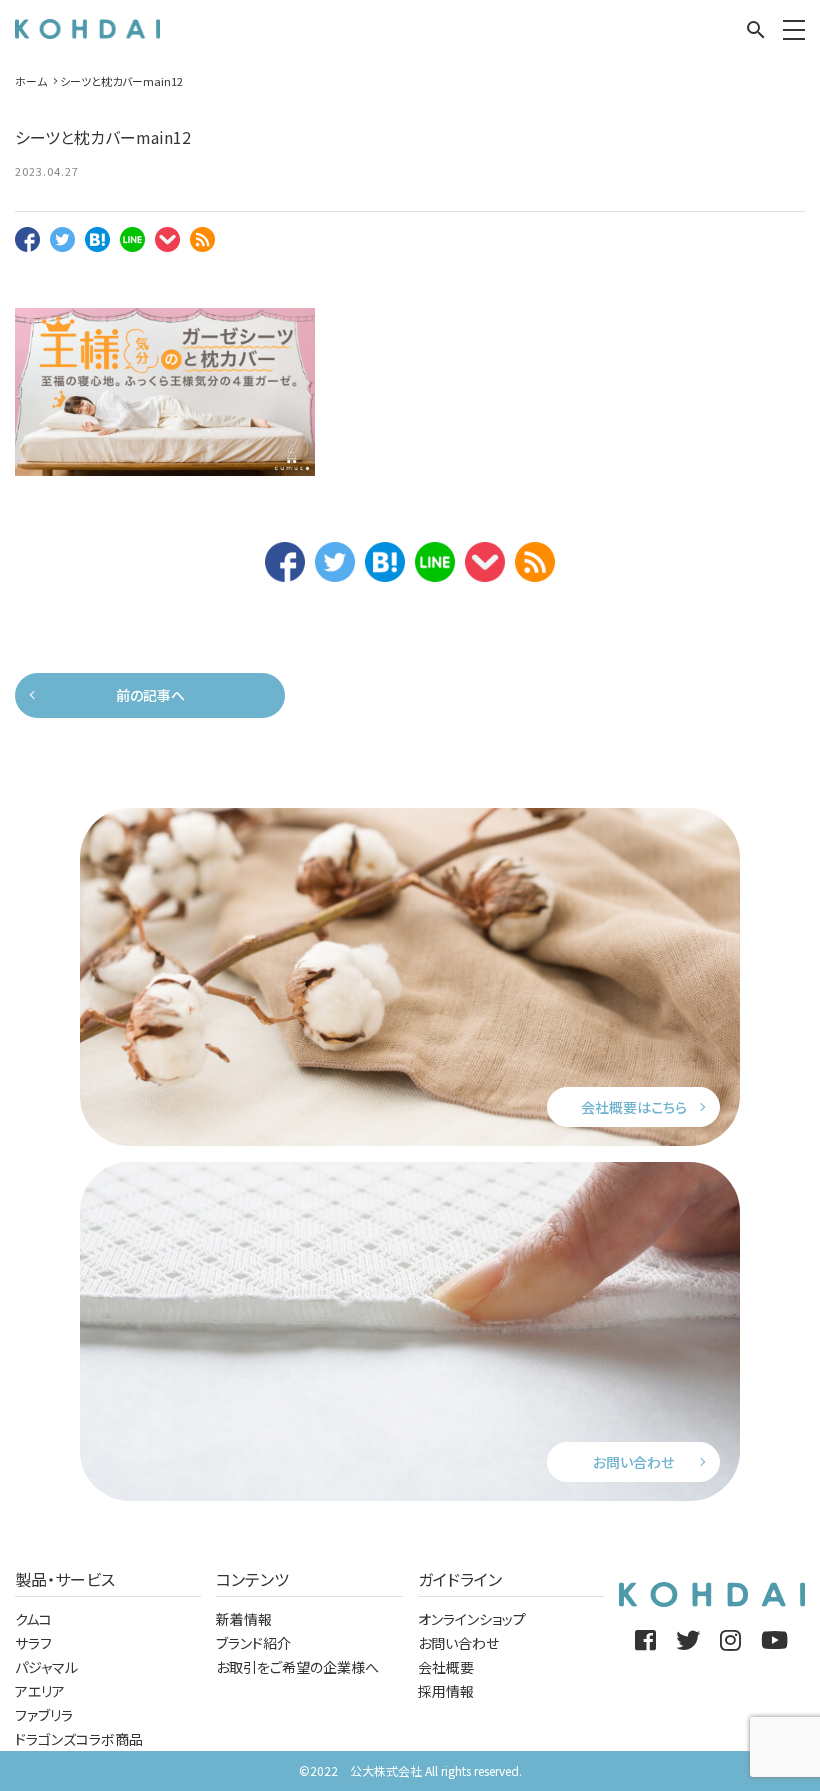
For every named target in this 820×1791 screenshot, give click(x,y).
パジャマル (46, 1667)
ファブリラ (44, 1715)
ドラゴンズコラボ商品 (79, 1739)
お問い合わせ (633, 1462)
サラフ (33, 1643)
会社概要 (446, 1667)
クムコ (33, 1619)
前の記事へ (150, 695)
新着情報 (244, 1619)
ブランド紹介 (253, 1643)
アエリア (40, 1691)
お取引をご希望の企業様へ (297, 1667)
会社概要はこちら (634, 1107)
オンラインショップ (472, 1619)
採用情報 (446, 1691)
